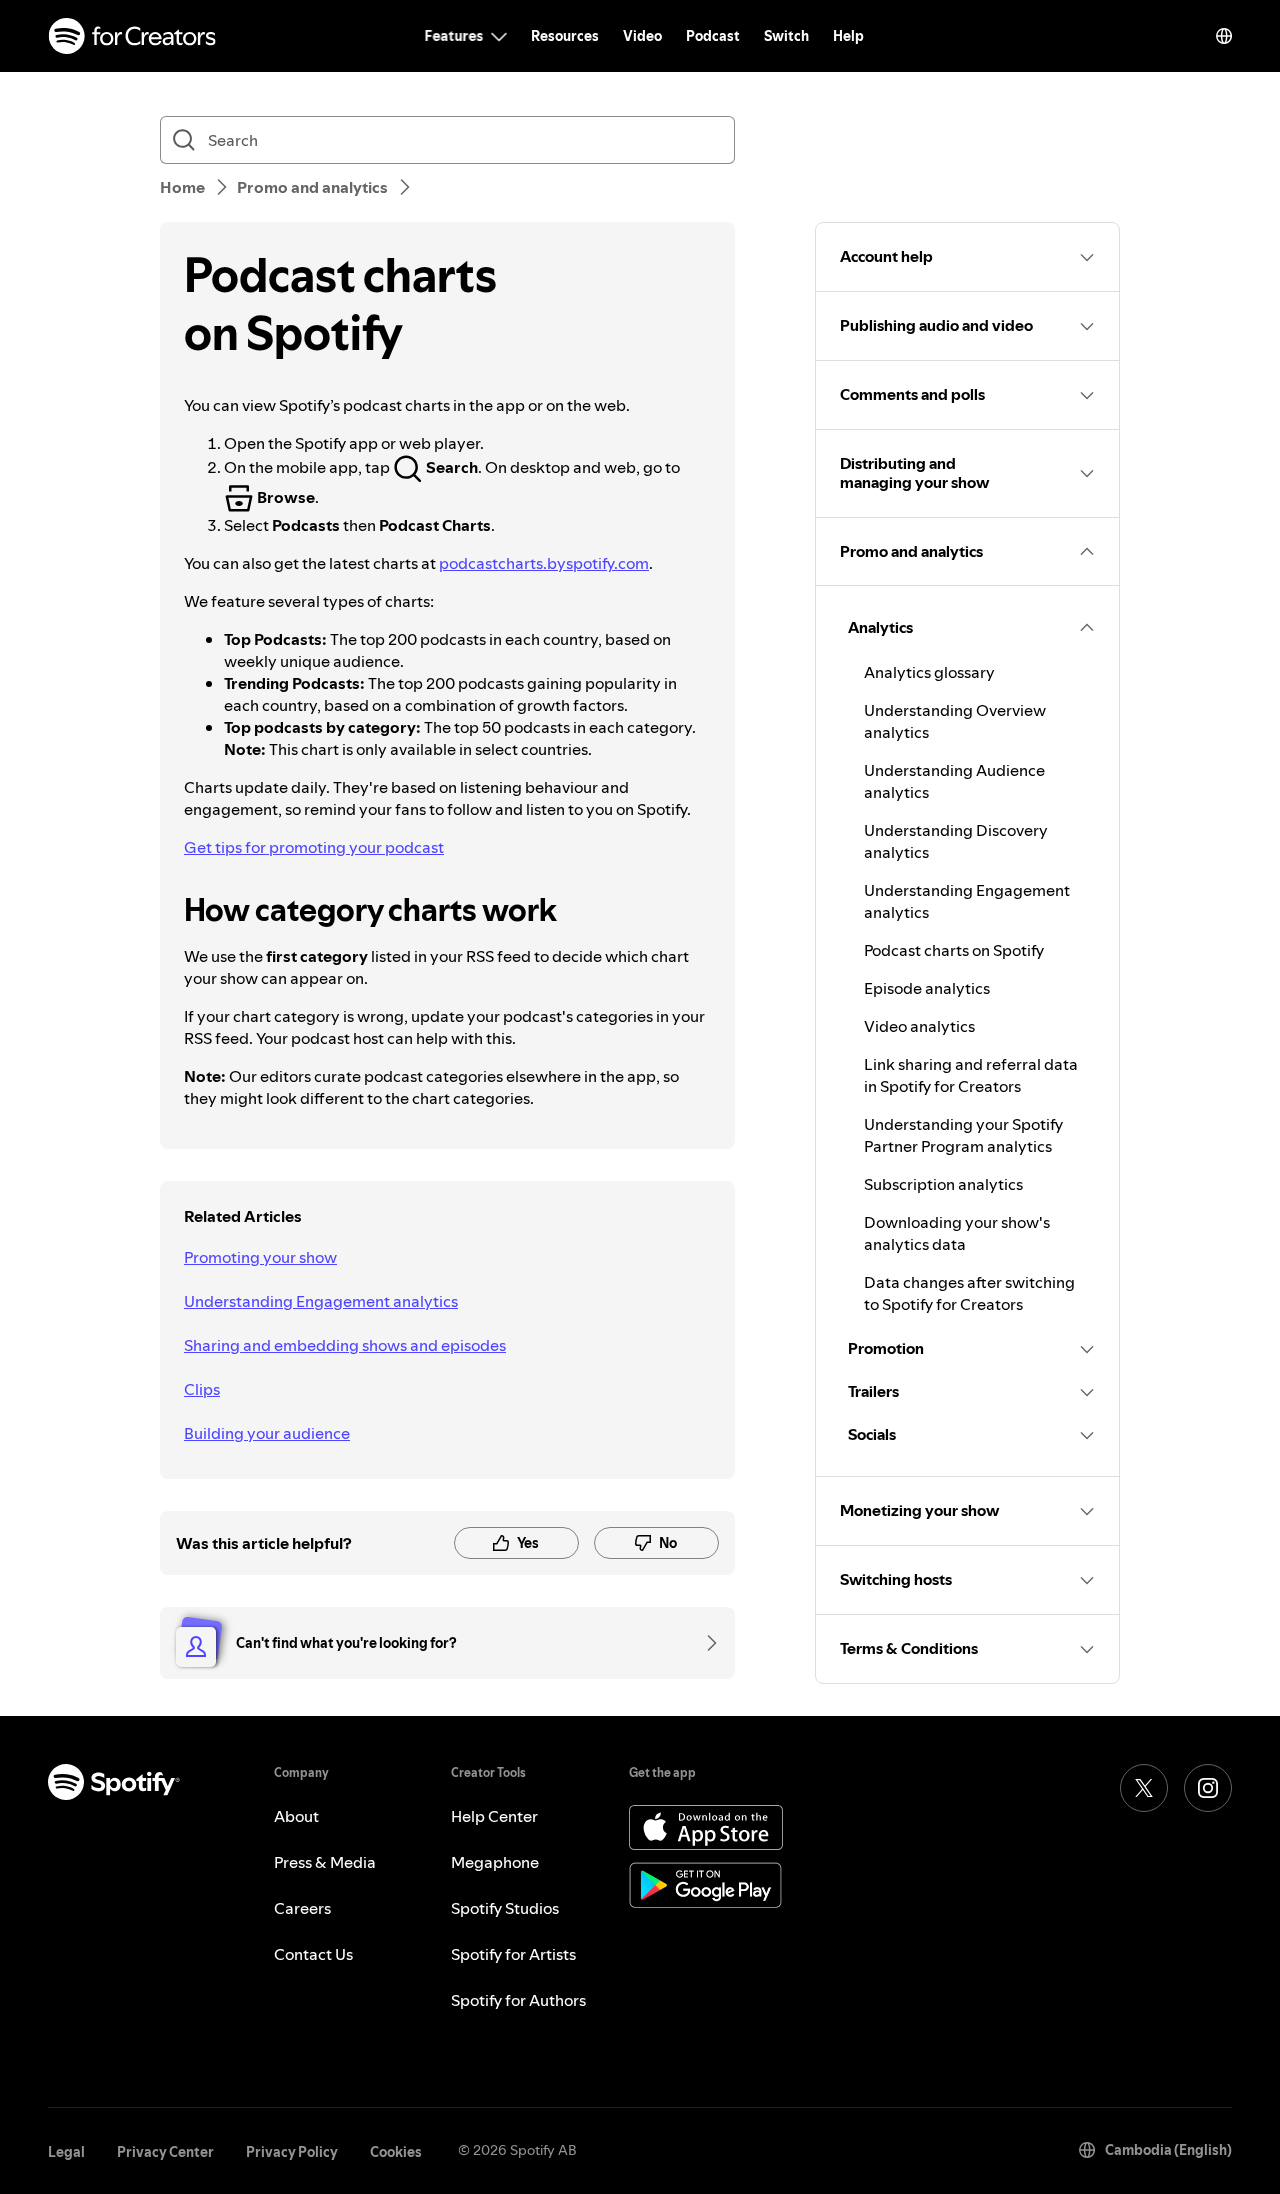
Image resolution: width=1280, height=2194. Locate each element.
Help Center (494, 1816)
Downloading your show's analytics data (957, 1233)
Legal (66, 2152)
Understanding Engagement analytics (321, 1301)
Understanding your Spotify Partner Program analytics (963, 1135)
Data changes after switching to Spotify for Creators (969, 1293)
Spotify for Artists (513, 1954)
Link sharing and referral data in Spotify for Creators (971, 1075)
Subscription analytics (943, 1184)
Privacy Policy (292, 2152)
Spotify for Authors (518, 2000)
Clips (202, 1389)
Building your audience (267, 1433)
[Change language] (1224, 36)
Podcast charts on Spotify (954, 950)
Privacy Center (165, 2152)
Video (642, 36)
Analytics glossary (929, 672)
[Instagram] (1208, 1788)
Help (848, 36)
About (296, 1816)
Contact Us (313, 1954)
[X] (1144, 1788)
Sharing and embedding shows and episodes (345, 1345)
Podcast (713, 36)
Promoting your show (260, 1257)
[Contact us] (705, 1643)
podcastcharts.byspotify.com (544, 563)
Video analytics (919, 1026)
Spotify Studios (505, 1908)
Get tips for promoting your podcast (314, 847)
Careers (302, 1908)
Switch (786, 36)
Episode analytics (927, 988)
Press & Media (325, 1862)
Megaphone (495, 1862)
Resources (565, 36)
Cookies (396, 2152)
